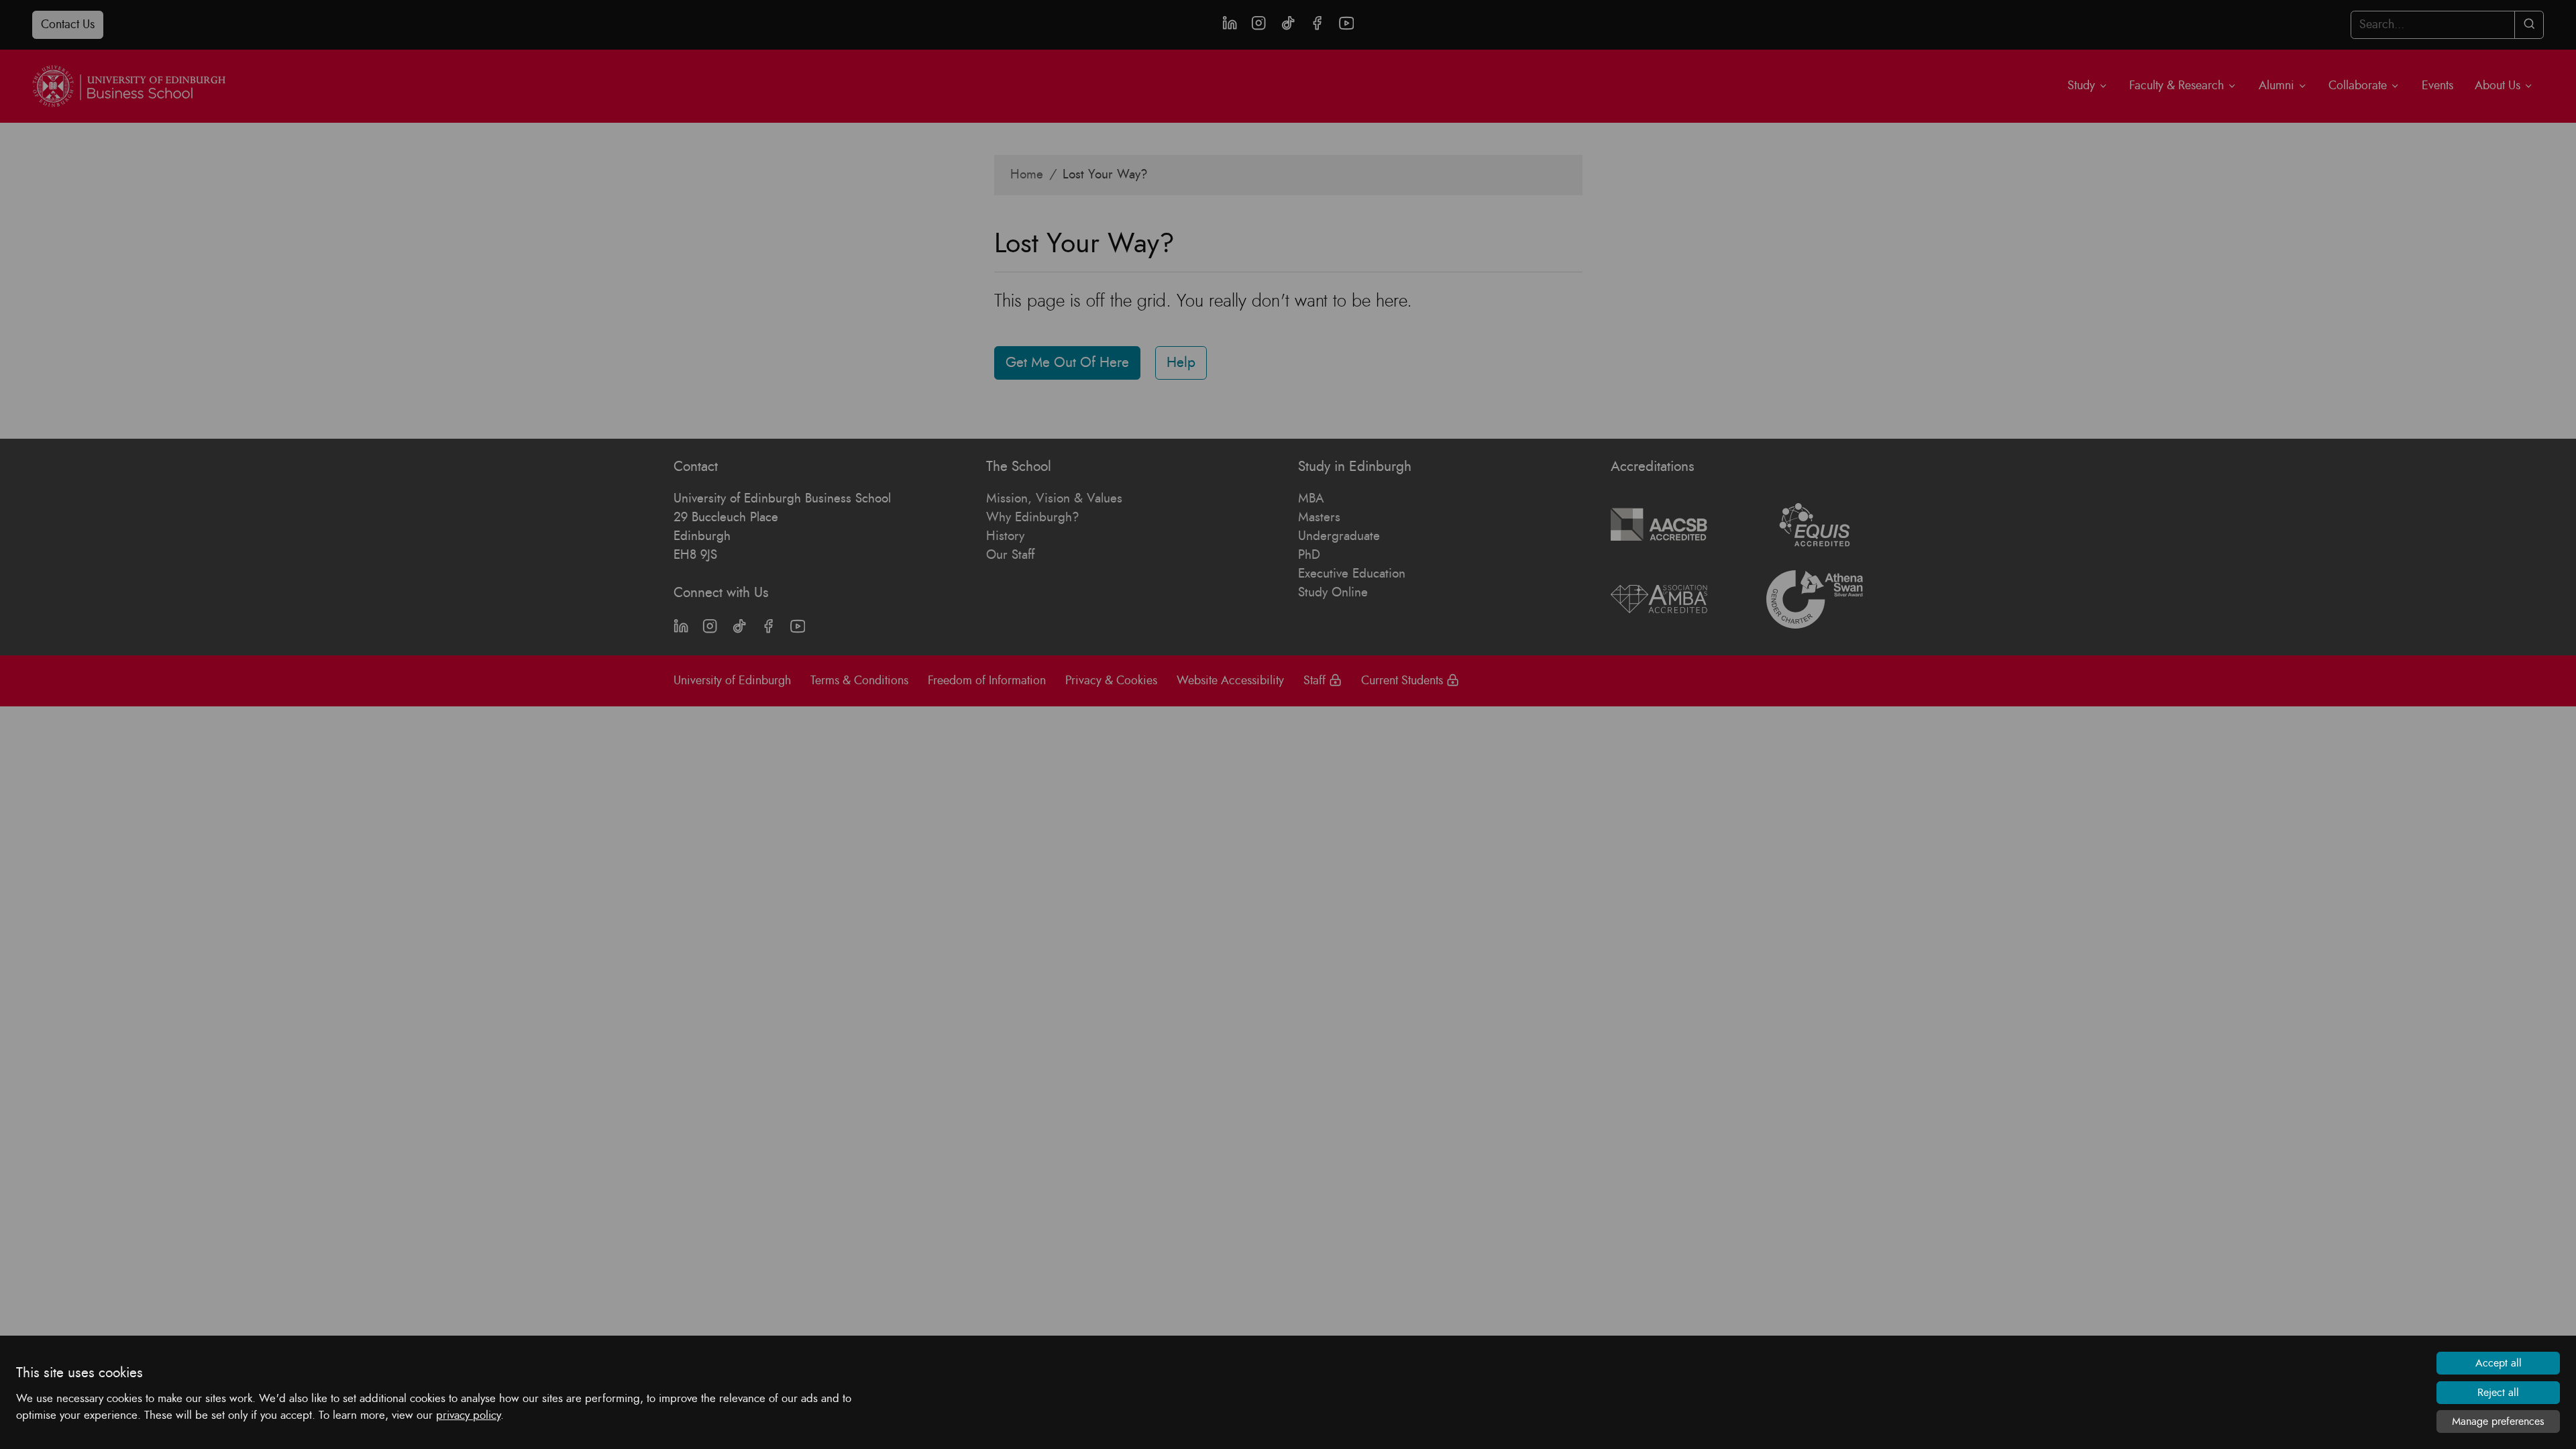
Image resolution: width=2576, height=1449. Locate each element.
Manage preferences (2498, 1421)
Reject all (2498, 1393)
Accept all (2499, 1363)
